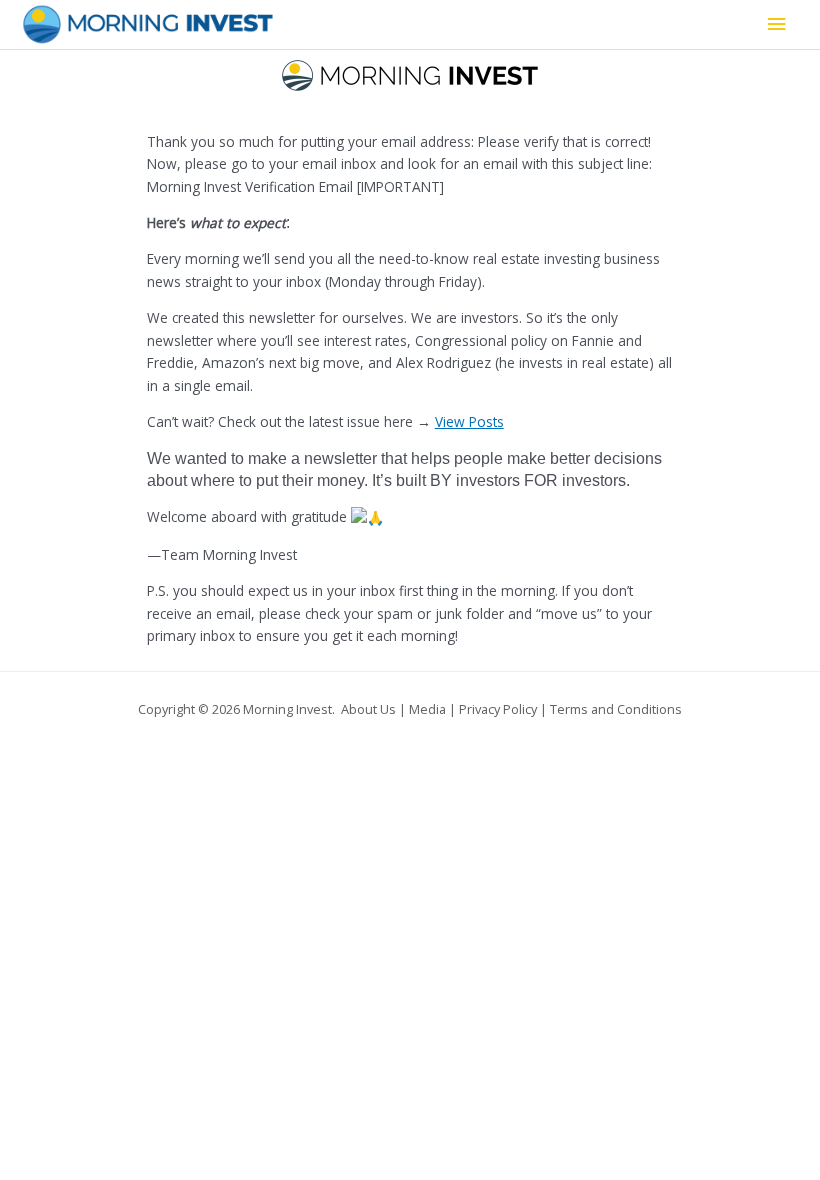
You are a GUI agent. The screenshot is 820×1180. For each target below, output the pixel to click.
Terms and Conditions (616, 709)
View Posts (469, 421)
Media (427, 709)
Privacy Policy (498, 709)
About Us (368, 709)
